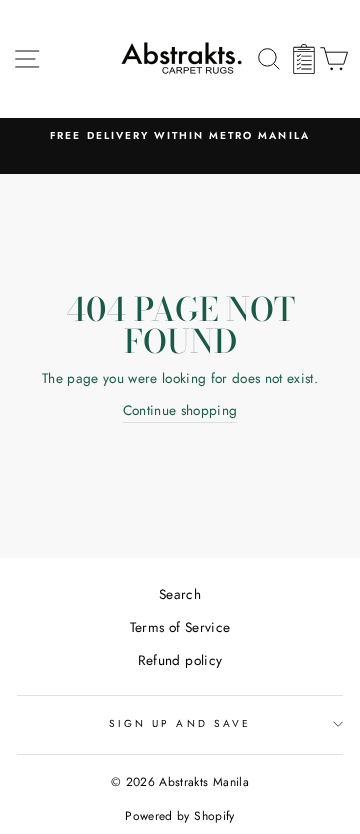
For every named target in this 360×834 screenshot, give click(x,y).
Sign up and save (180, 723)
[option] (180, 136)
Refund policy (180, 660)
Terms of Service (180, 627)
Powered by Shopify (179, 816)
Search (180, 594)
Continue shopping (180, 410)
